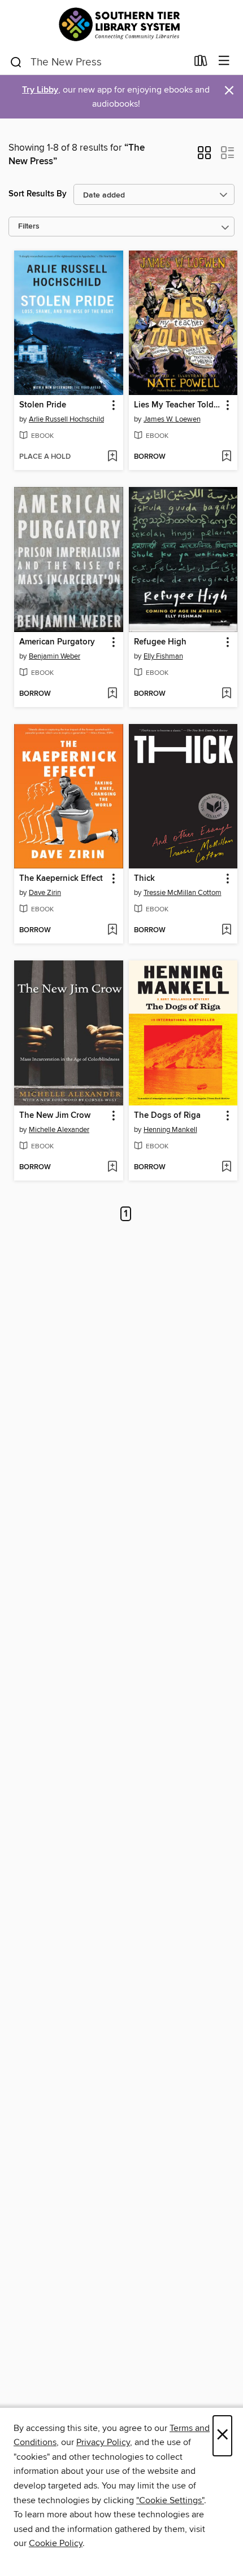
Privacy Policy (103, 2442)
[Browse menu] (224, 61)
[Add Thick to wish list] (226, 931)
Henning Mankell (170, 1130)
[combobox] (98, 62)
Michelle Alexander (59, 1130)
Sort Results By (38, 194)
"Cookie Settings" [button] (170, 2500)
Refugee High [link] (160, 642)
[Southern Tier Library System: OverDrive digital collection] (121, 24)
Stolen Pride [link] (43, 405)
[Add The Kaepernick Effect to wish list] (112, 931)
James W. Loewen (172, 419)
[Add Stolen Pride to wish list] (112, 457)
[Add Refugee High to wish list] (226, 694)
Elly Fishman (163, 656)
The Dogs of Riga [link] (167, 1116)
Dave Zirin (45, 893)
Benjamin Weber (55, 656)
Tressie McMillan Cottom (183, 893)
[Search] (16, 62)
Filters (29, 227)
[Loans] (201, 63)
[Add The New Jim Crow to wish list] (112, 1168)
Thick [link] (144, 879)
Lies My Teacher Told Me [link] (178, 405)
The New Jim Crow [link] (55, 1116)
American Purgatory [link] (57, 642)
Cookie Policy (56, 2543)
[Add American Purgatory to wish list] (112, 694)
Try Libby (40, 90)
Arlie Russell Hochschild (66, 419)
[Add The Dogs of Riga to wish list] (226, 1168)
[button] (204, 156)
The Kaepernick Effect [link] (61, 879)
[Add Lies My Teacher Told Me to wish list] (226, 457)
